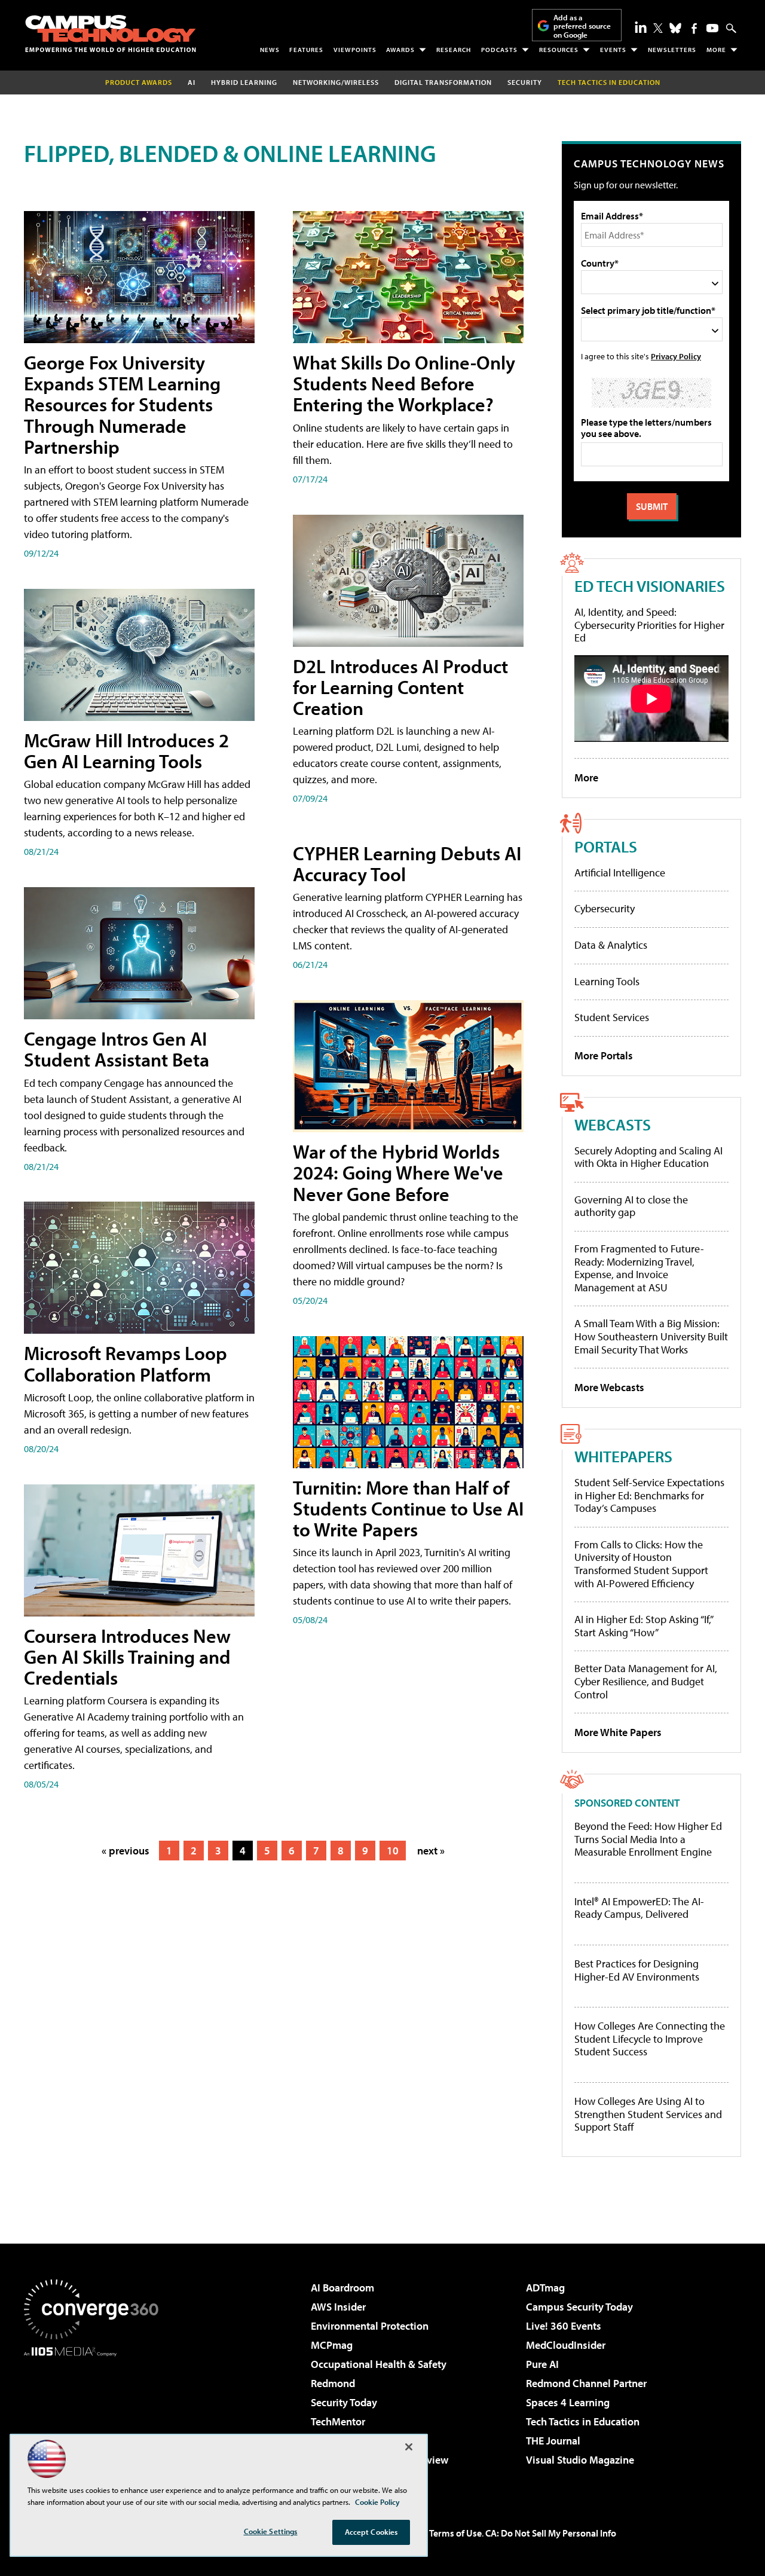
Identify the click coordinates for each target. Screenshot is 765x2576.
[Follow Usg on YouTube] (712, 28)
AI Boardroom (342, 2288)
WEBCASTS (613, 1124)
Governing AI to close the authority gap (631, 1206)
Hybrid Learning (244, 82)
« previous (126, 1851)
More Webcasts (609, 1387)
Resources (559, 50)
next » (431, 1851)
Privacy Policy (676, 356)
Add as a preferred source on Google (582, 26)
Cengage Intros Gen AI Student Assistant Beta (117, 1049)
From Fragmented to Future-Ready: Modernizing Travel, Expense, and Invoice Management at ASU (639, 1268)
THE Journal (553, 2441)
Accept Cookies (371, 2532)
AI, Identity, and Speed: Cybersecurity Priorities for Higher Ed (649, 625)
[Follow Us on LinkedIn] (641, 27)
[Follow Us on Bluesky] (675, 28)
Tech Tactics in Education (583, 2421)
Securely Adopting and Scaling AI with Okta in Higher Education (648, 1157)
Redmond (333, 2383)
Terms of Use (455, 2533)
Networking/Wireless (336, 82)
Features (306, 50)
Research (454, 50)
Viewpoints (355, 50)
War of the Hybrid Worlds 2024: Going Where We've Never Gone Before (398, 1172)
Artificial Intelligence (620, 873)
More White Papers (618, 1732)
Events (613, 50)
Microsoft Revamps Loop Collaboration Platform (126, 1363)
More (716, 50)
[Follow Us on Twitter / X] (658, 28)
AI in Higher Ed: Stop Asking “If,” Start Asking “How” (643, 1626)
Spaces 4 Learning (568, 2402)
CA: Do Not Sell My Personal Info (551, 2533)
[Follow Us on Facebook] (694, 28)
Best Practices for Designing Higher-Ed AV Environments (637, 1970)
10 (393, 1851)
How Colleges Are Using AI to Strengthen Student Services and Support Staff (648, 2114)
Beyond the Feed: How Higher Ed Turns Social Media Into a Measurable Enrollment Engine (648, 1839)
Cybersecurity (605, 908)
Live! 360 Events (564, 2326)
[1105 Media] (96, 2418)
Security (525, 82)
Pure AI (542, 2364)
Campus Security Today (579, 2307)
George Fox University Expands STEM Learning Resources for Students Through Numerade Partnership (122, 404)
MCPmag (332, 2345)
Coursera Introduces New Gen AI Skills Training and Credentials (127, 1657)
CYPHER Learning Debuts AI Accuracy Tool (407, 864)
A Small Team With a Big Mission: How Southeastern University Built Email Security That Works (651, 1336)
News (270, 50)
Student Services (612, 1017)
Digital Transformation (443, 82)
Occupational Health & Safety (379, 2364)
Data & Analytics (611, 945)
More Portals (604, 1055)
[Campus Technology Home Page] (111, 33)
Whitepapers (623, 1456)
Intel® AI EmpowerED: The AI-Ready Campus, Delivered (639, 1908)
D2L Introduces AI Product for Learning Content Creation (400, 687)
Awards (400, 50)
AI (192, 82)
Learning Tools (607, 981)
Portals (606, 846)
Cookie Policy (377, 2502)
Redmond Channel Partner (586, 2383)
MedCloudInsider (566, 2345)
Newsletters (672, 50)
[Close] (409, 2447)
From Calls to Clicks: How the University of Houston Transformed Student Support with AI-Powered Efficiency (641, 1564)
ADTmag (545, 2288)
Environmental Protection (370, 2326)
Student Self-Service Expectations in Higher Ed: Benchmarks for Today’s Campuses (649, 1495)
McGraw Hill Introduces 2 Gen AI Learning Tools (126, 751)
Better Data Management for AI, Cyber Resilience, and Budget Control (646, 1681)
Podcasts (499, 50)
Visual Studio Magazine (580, 2460)
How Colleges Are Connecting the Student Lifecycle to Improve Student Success (650, 2039)
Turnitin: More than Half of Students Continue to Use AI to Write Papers (408, 1508)
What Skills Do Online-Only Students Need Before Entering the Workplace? (404, 383)
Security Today (344, 2402)
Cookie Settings (271, 2531)
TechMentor (338, 2421)
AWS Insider (338, 2307)
